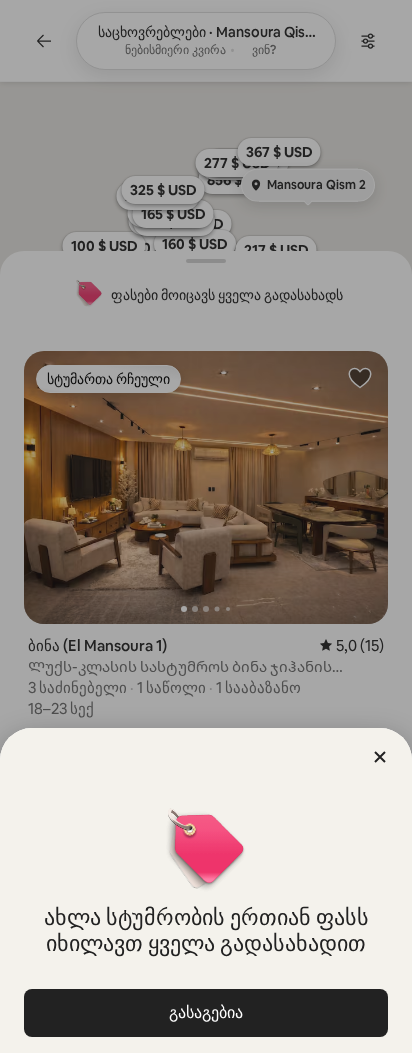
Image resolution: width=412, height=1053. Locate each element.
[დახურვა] (380, 757)
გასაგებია (206, 1012)
